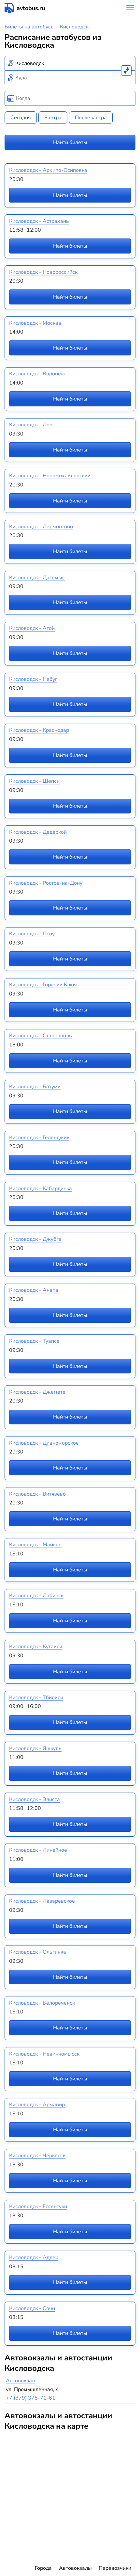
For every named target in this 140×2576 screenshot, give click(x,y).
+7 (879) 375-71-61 (31, 2398)
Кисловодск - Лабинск (36, 1596)
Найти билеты (70, 142)
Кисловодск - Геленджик (39, 1138)
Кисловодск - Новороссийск (43, 272)
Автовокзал (20, 2381)
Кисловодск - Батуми (35, 1087)
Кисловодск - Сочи (32, 2308)
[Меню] (130, 8)
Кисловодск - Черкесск (37, 2156)
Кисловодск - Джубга (35, 1239)
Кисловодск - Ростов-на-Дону (46, 883)
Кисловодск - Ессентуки (38, 2207)
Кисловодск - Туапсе (34, 1341)
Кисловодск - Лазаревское (42, 1901)
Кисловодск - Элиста (35, 1799)
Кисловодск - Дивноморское (44, 1443)
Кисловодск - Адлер (34, 2257)
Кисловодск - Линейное (38, 1850)
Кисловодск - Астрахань (39, 221)
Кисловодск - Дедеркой (38, 832)
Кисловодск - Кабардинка (41, 1189)
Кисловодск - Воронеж (37, 374)
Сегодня (21, 118)
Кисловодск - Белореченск (42, 2003)
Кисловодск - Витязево (37, 1494)
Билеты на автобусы (30, 27)
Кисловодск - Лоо (31, 425)
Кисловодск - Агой (32, 628)
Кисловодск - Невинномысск (44, 2054)
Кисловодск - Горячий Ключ (43, 985)
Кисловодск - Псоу (32, 934)
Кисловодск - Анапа (34, 1290)
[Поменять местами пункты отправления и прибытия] (126, 71)
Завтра (53, 118)
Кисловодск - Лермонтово (41, 527)
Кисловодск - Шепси (34, 781)
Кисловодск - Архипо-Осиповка (48, 170)
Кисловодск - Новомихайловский (50, 476)
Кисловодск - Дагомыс (37, 578)
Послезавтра (91, 118)
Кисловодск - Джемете (37, 1392)
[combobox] (70, 63)
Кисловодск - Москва (35, 323)
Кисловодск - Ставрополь (41, 1036)
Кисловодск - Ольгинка (38, 1952)
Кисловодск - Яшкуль (35, 1748)
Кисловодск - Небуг (33, 679)
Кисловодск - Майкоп (35, 1545)
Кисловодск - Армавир (37, 2105)
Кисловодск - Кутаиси (36, 1647)
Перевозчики (115, 2568)
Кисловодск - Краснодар (39, 730)
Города (43, 2568)
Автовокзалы (75, 2568)
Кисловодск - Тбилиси (36, 1698)
